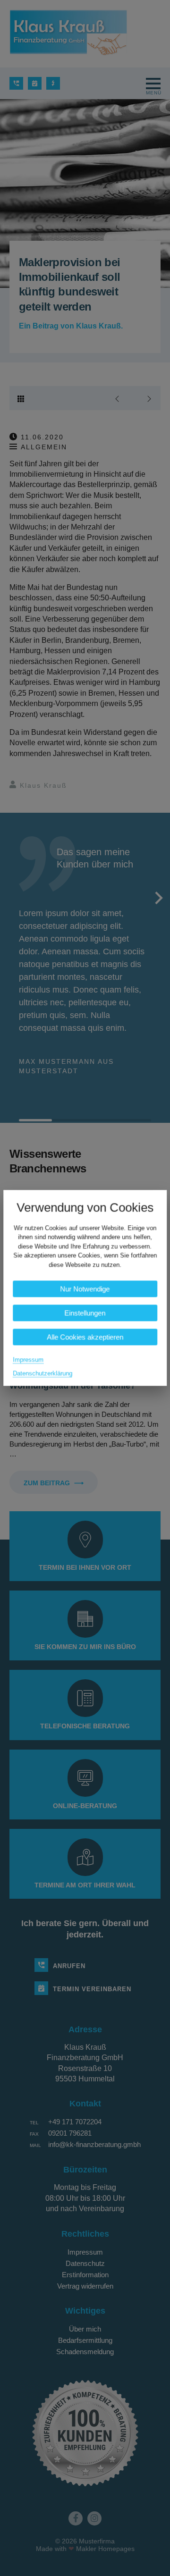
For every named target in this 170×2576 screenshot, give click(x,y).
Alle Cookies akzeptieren (85, 1337)
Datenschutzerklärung (42, 1374)
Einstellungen (85, 1313)
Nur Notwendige (85, 1289)
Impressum (28, 1360)
